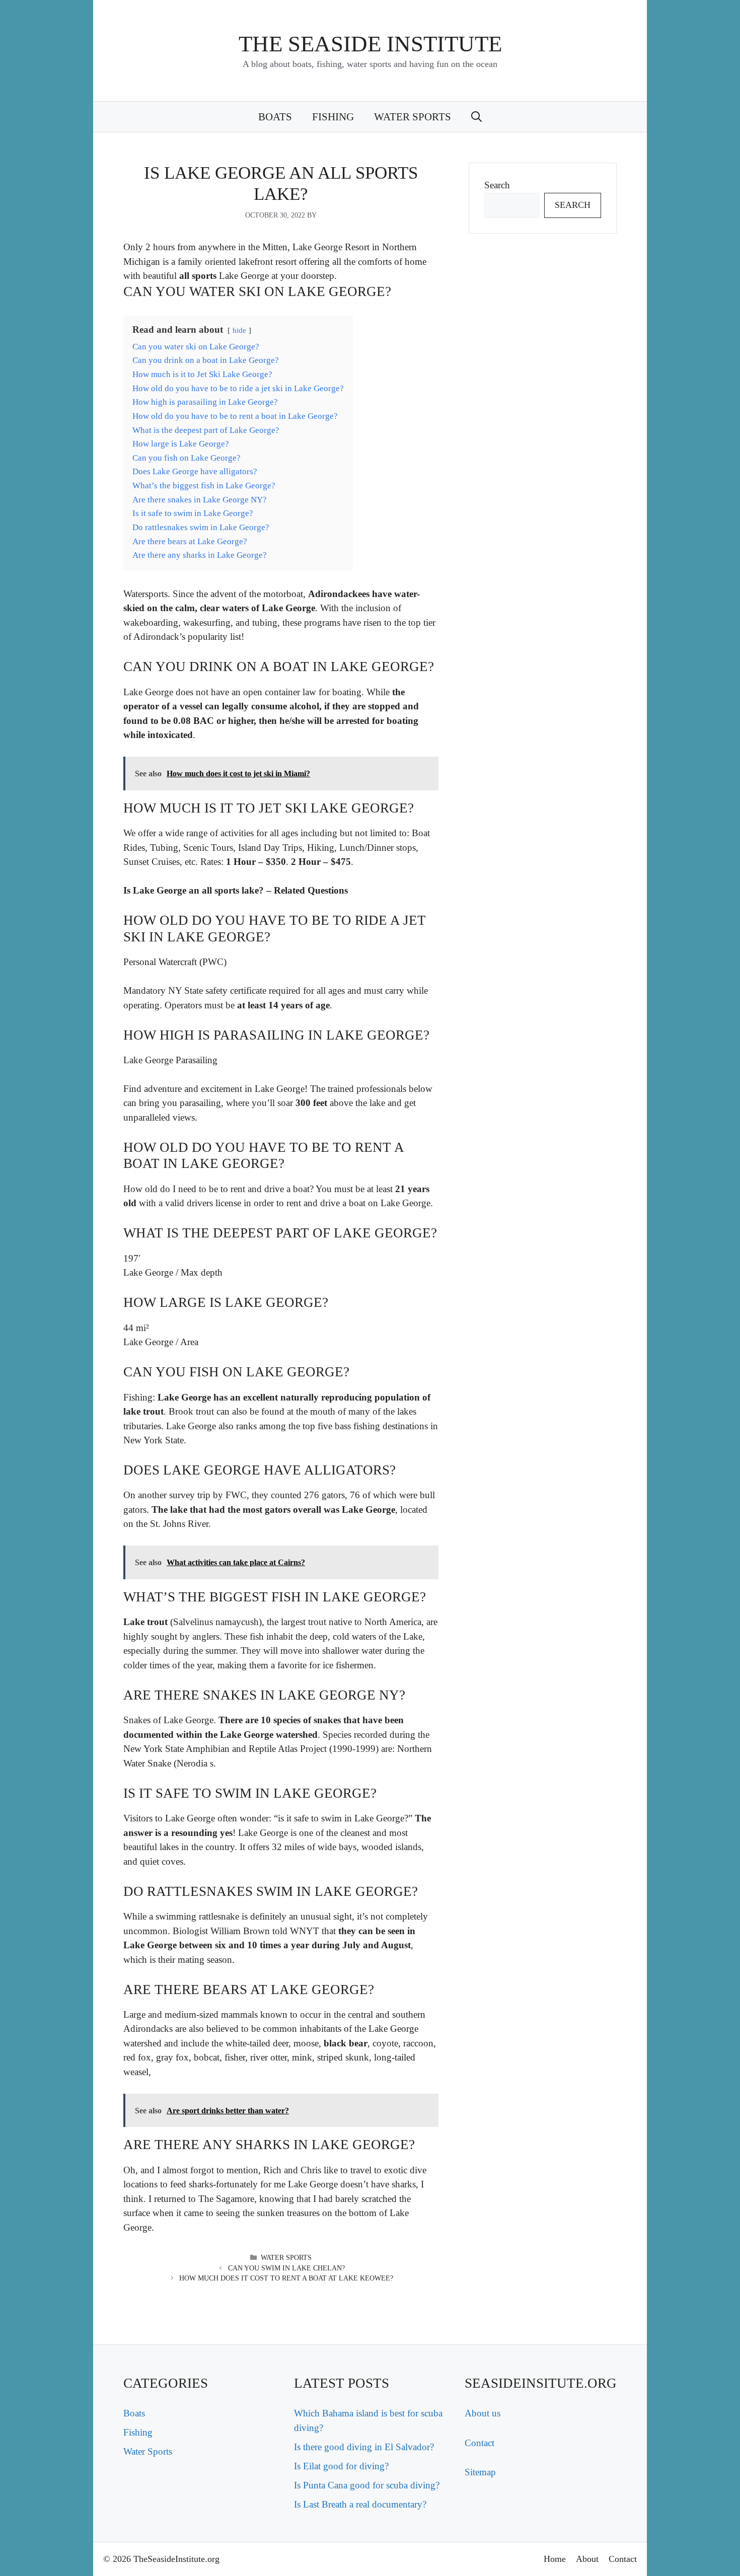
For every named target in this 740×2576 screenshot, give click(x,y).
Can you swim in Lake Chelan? (286, 2268)
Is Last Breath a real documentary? (360, 2504)
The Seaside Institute (370, 44)
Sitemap (480, 2472)
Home (555, 2559)
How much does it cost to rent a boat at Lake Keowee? (286, 2278)
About (587, 2559)
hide (239, 330)
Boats (275, 117)
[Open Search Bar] (476, 117)
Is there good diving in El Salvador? (364, 2447)
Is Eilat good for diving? (341, 2466)
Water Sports (413, 117)
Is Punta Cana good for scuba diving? (367, 2485)
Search (497, 185)
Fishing (333, 117)
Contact (479, 2443)
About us (483, 2413)
